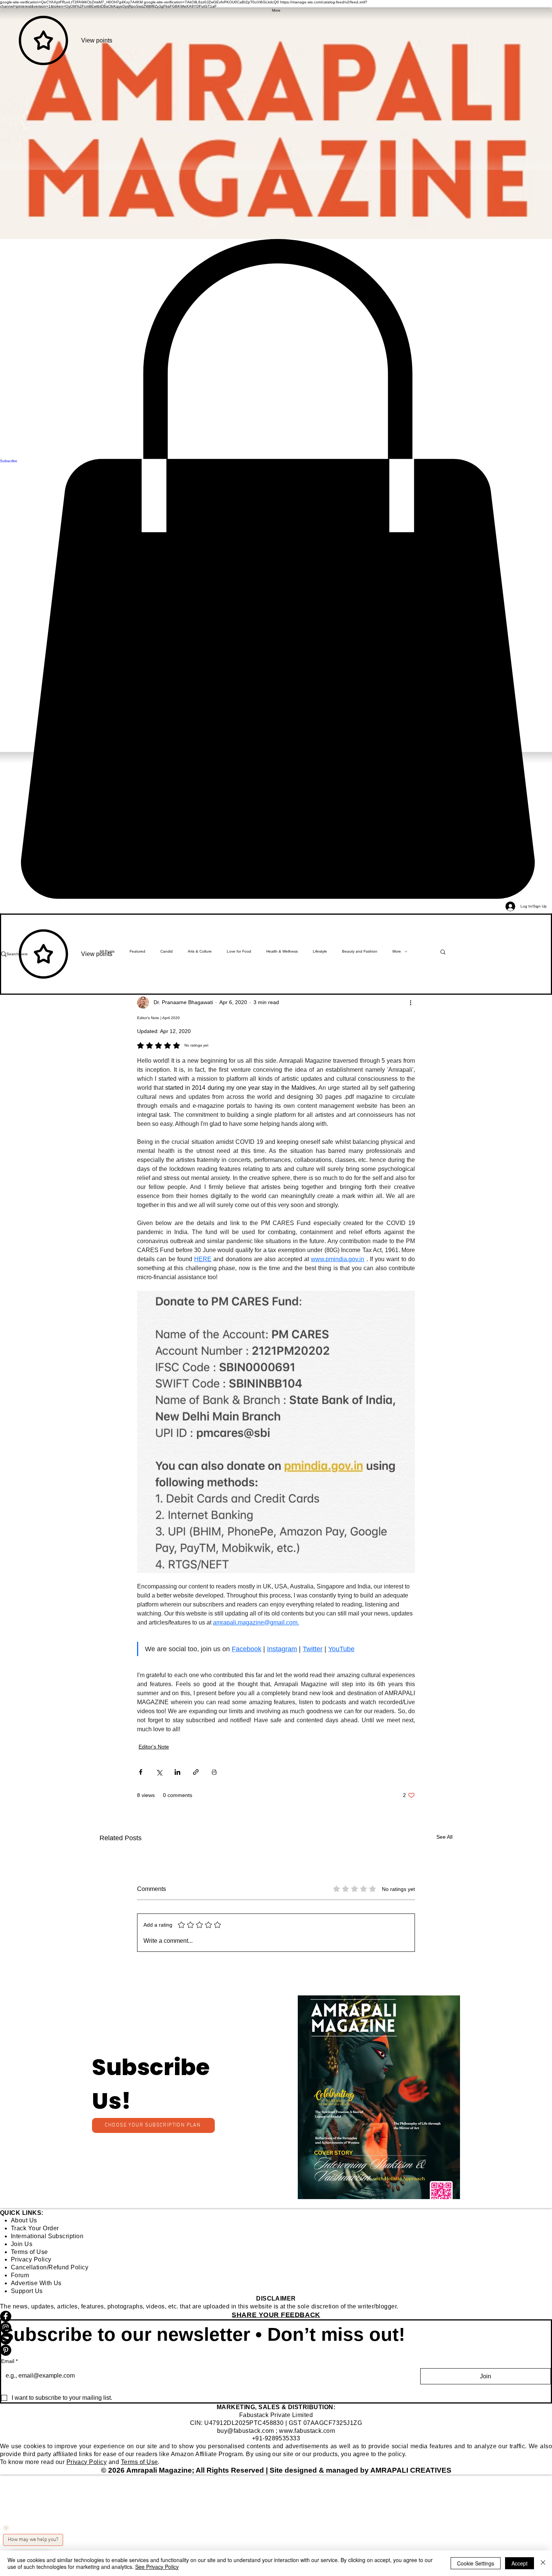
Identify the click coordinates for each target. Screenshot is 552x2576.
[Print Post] (214, 1772)
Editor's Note (154, 1747)
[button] (379, 2097)
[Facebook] (276, 2316)
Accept (520, 2563)
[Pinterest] (276, 2350)
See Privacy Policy (157, 2567)
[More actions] (410, 1003)
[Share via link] (196, 1772)
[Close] (543, 2563)
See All (444, 1837)
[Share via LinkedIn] (177, 1772)
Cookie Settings (476, 2563)
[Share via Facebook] (141, 1772)
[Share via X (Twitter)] (159, 1772)
